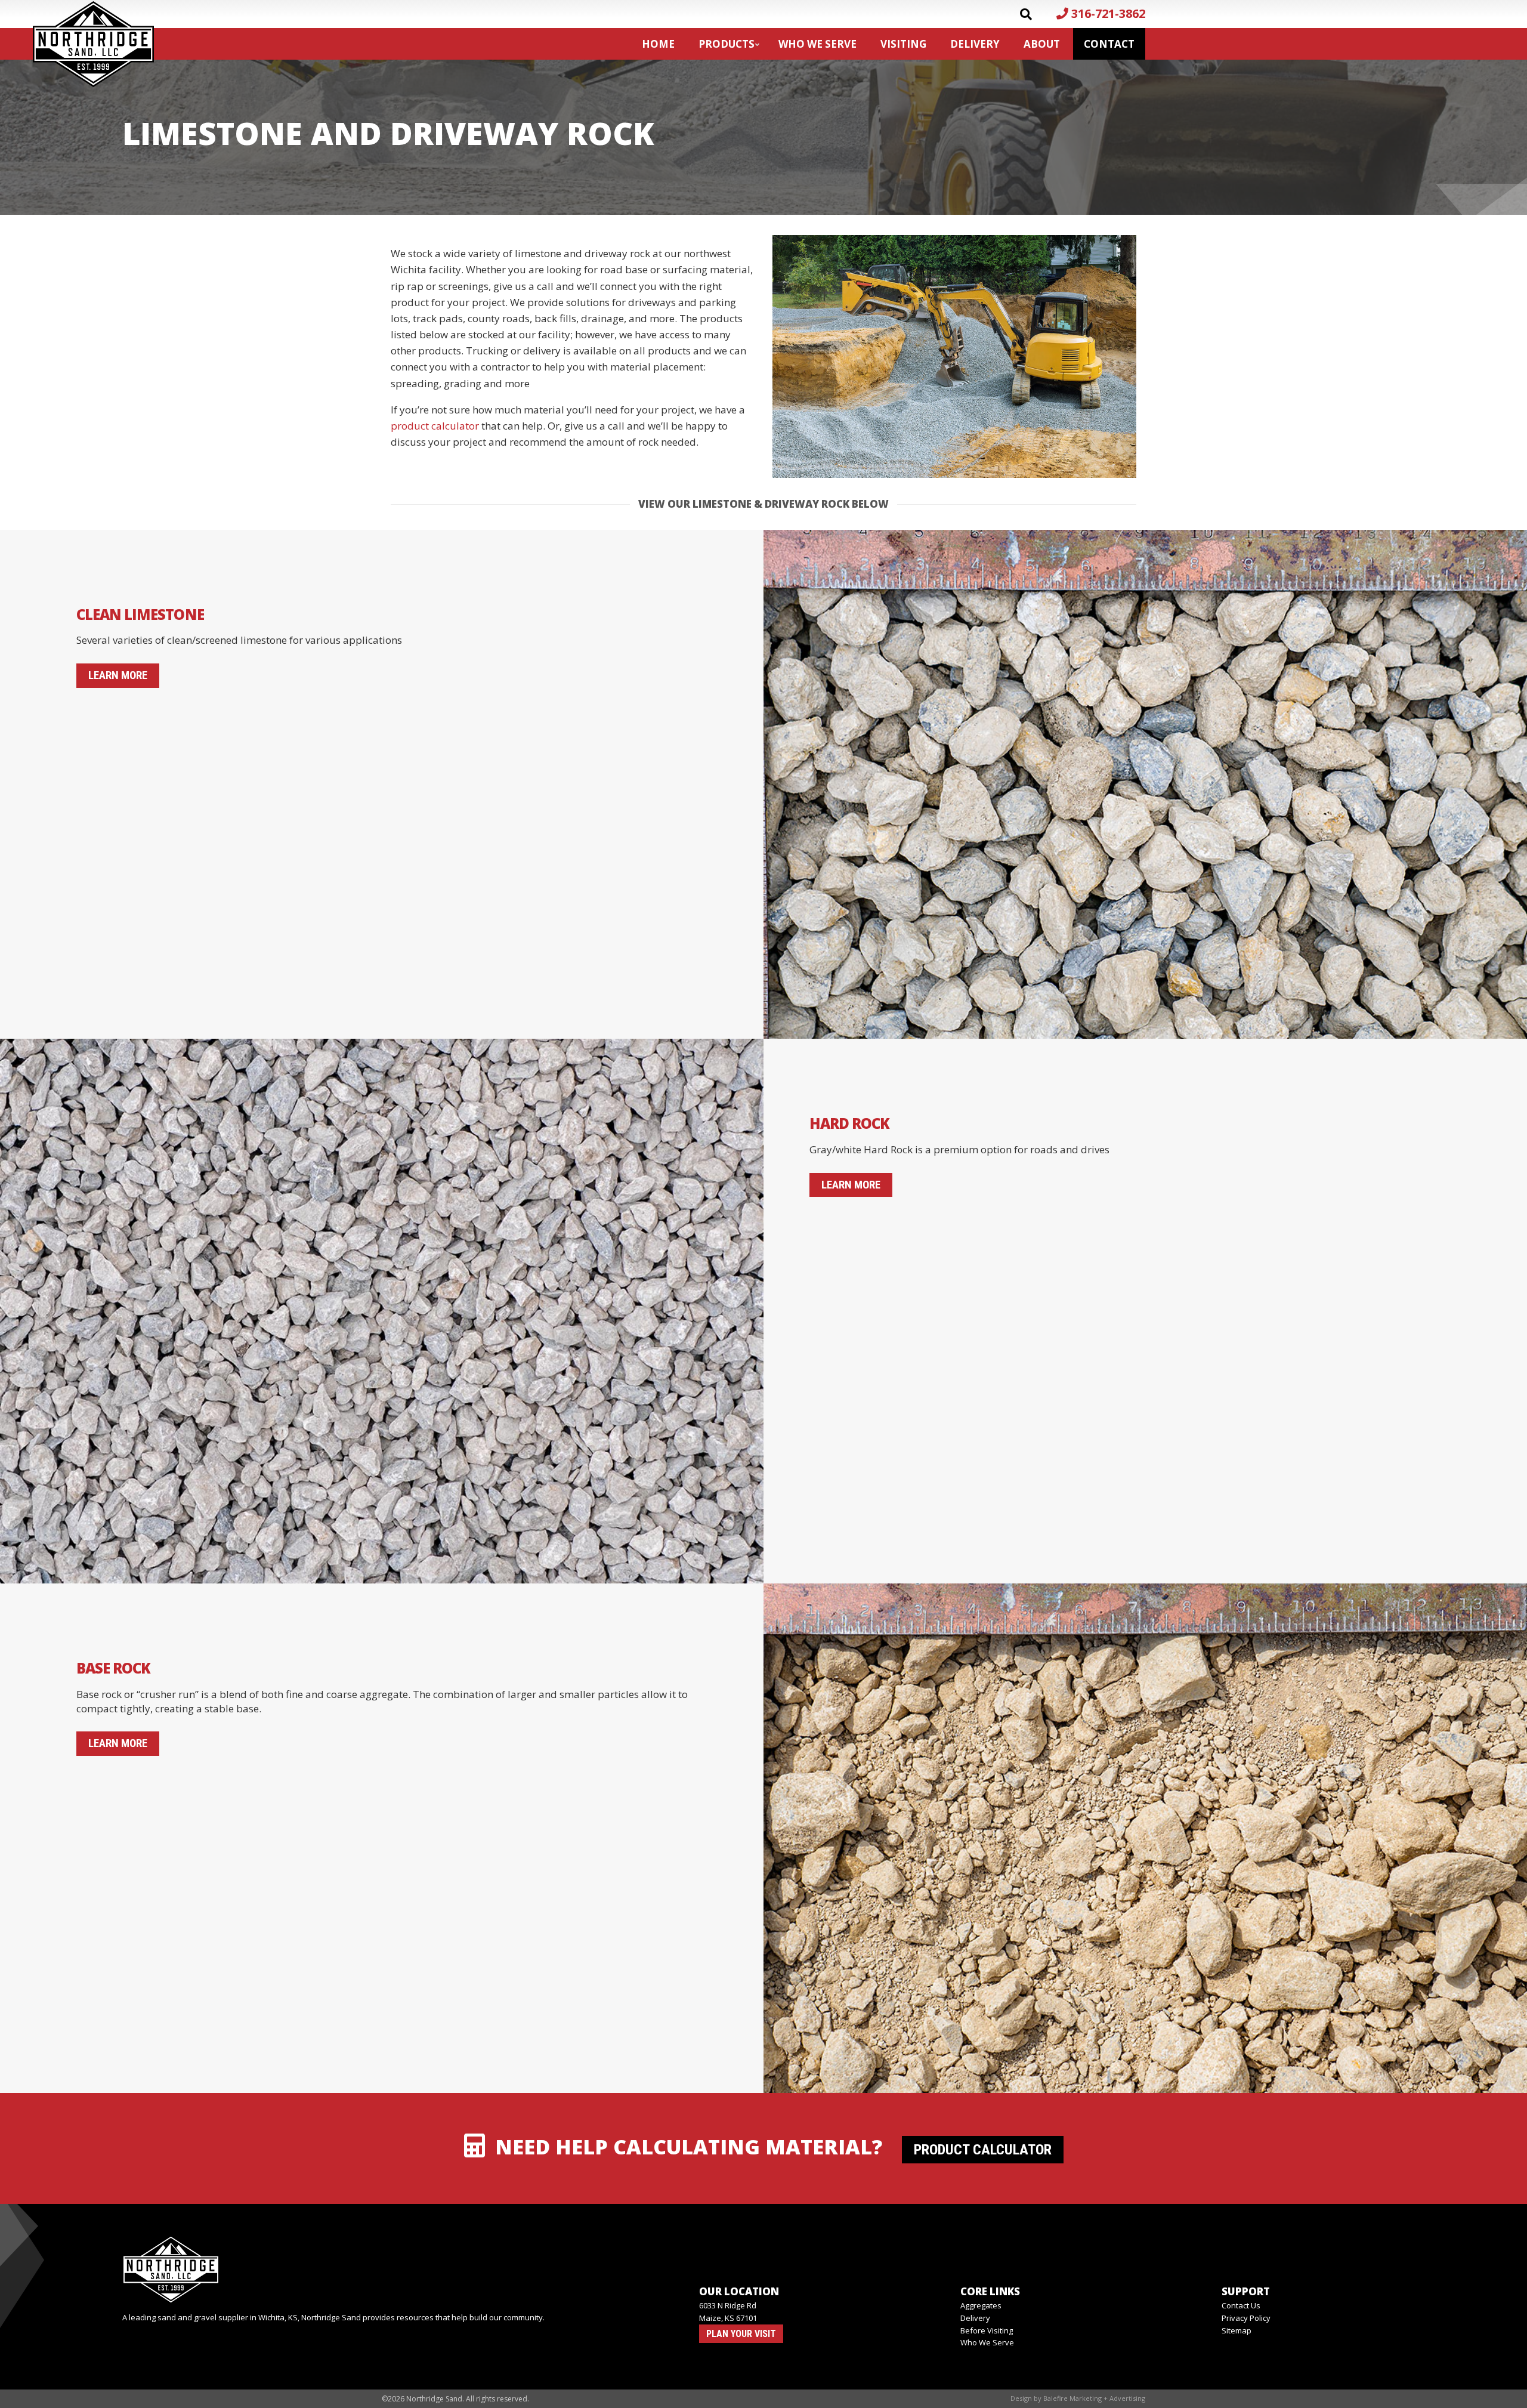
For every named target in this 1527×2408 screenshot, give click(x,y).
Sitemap (1237, 2330)
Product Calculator (983, 2150)
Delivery (975, 44)
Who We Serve (817, 44)
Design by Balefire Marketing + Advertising (1078, 2398)
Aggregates (981, 2305)
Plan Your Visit (741, 2334)
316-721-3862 (1107, 13)
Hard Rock (849, 1123)
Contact (1109, 44)
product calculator (435, 426)
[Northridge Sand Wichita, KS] (349, 2270)
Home (658, 44)
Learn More (118, 675)
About (1042, 44)
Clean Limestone (140, 614)
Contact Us (1241, 2305)
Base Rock (113, 1668)
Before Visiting (987, 2330)
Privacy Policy (1246, 2318)
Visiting (903, 44)
